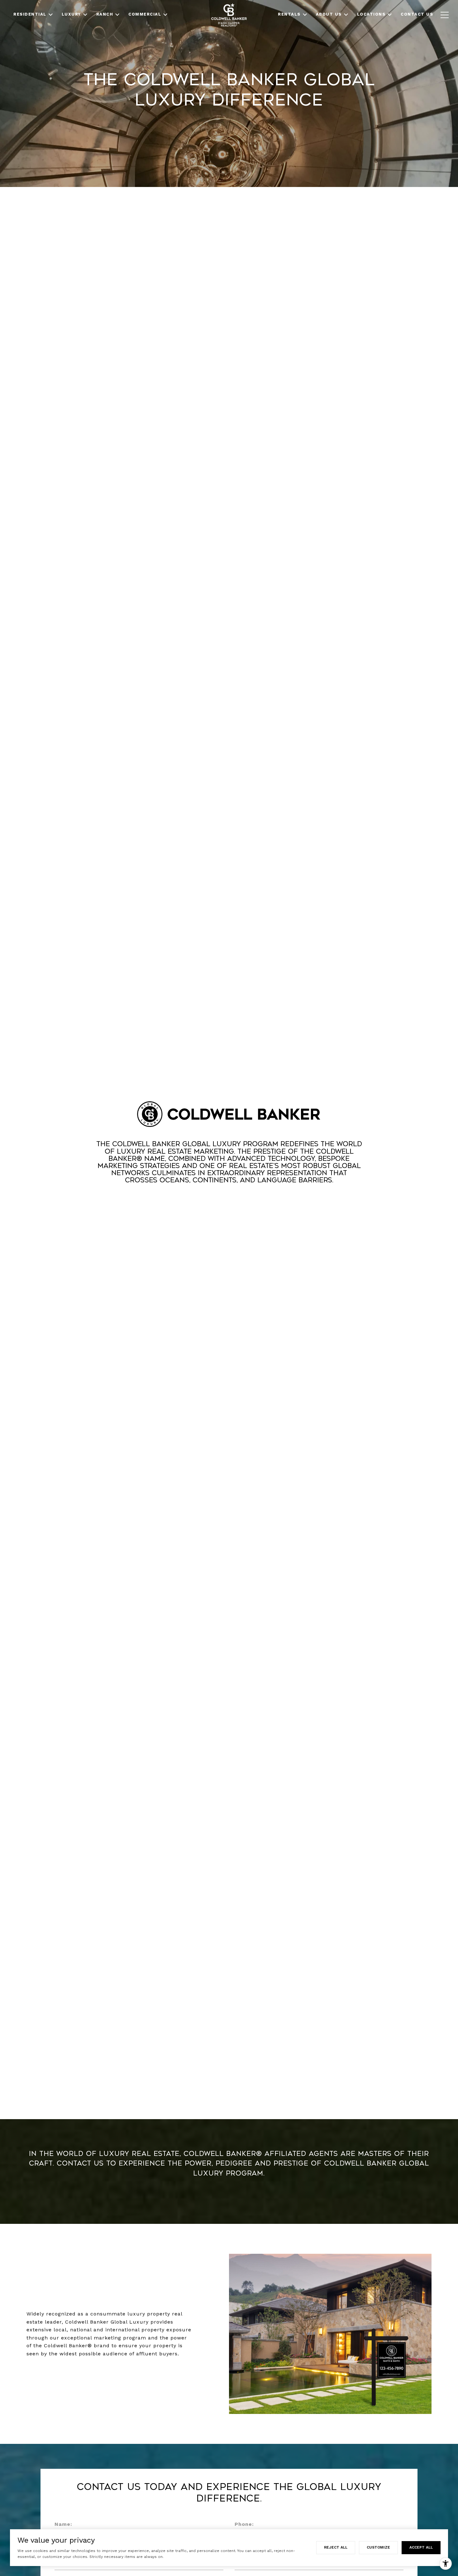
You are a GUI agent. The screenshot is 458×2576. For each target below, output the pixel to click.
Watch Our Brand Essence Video (229, 1203)
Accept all (421, 2547)
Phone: (244, 2524)
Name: (63, 2524)
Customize (378, 2547)
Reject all (336, 2547)
